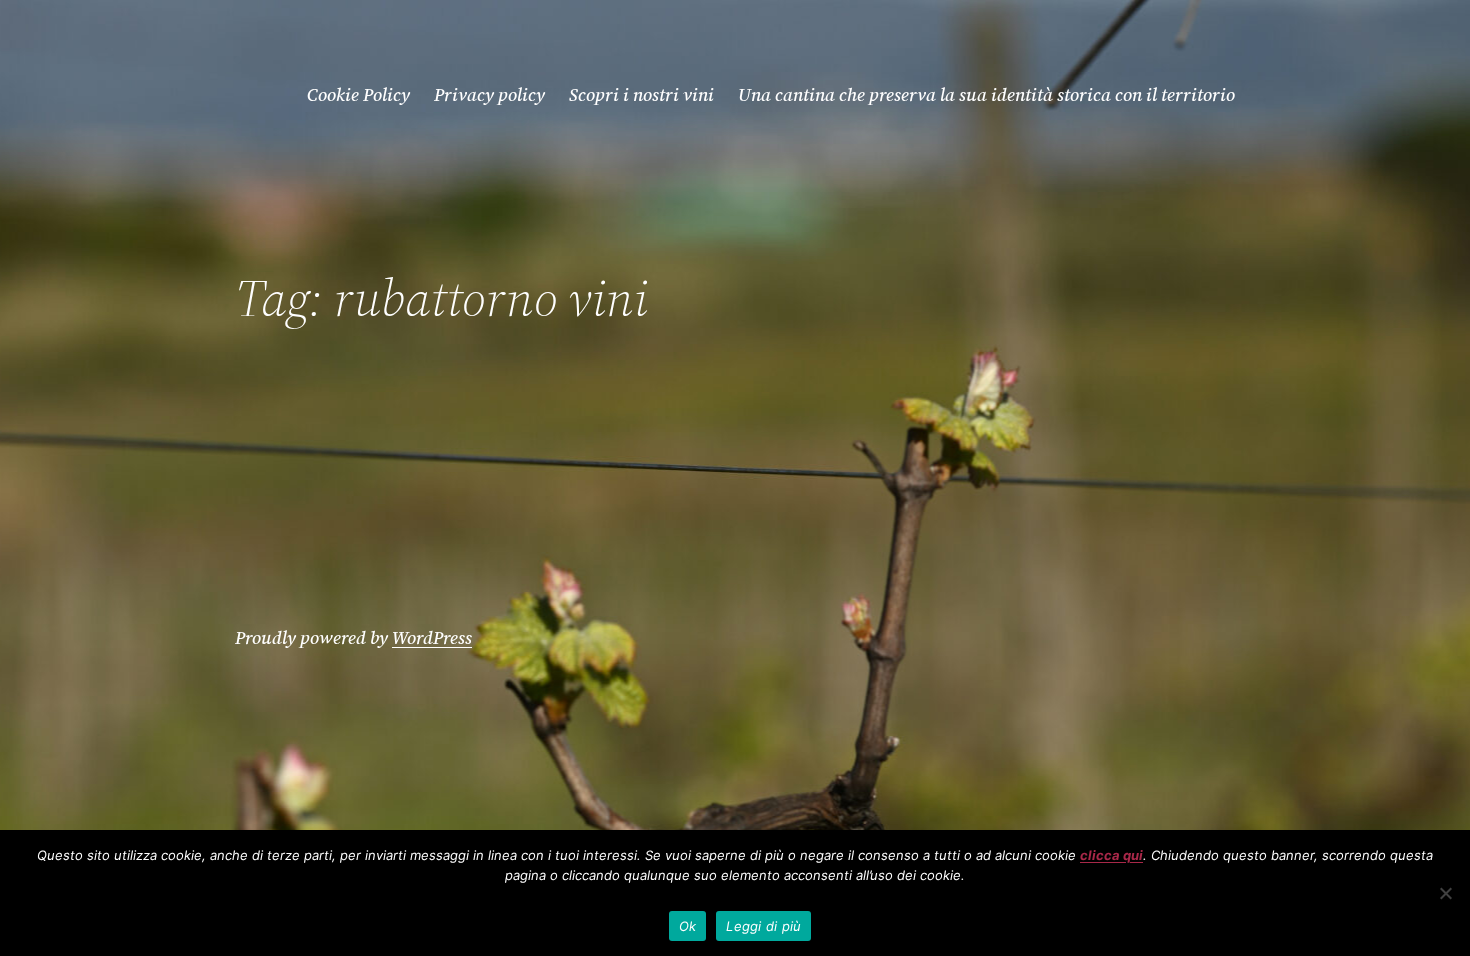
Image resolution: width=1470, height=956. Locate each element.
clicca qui (1111, 855)
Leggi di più (763, 926)
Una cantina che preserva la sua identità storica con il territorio (986, 94)
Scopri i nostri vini (641, 94)
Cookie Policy (358, 94)
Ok (688, 926)
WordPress (432, 637)
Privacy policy (489, 94)
